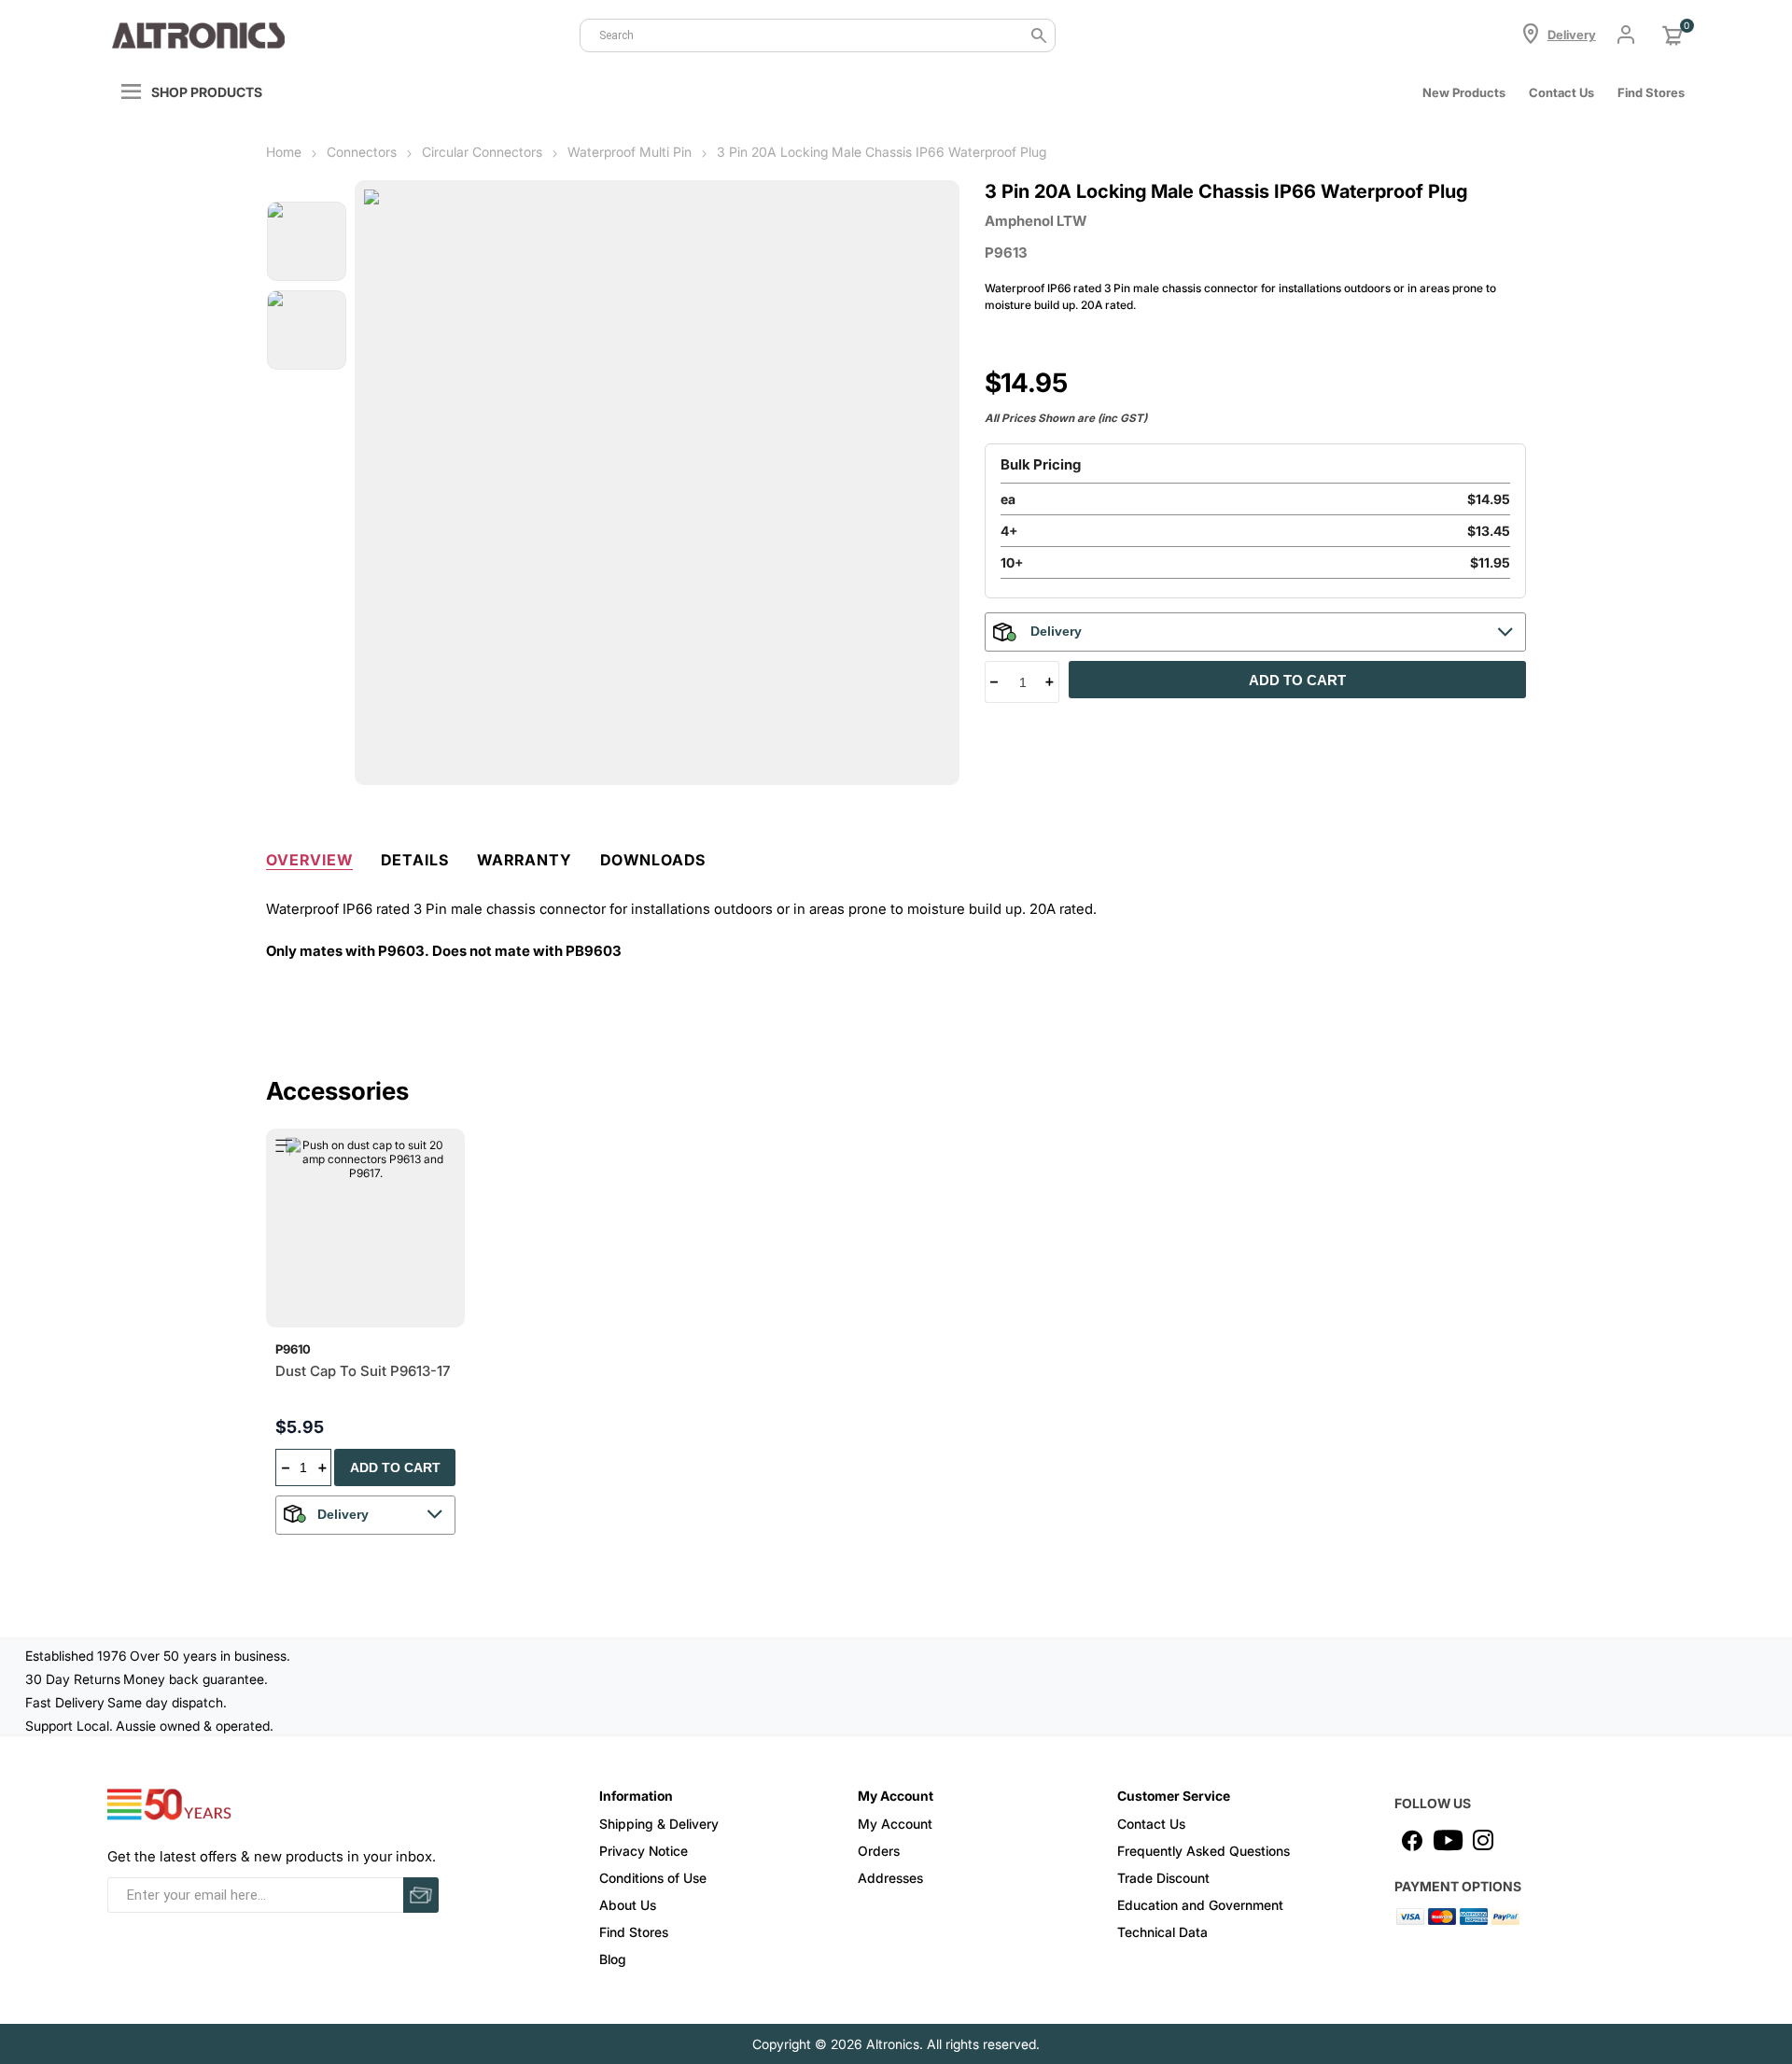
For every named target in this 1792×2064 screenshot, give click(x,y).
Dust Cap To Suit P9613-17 (363, 1371)
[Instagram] (1483, 1840)
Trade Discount (1163, 1878)
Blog (613, 1959)
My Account (895, 1824)
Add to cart (1297, 680)
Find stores (1651, 92)
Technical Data (1162, 1932)
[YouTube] (1448, 1840)
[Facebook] (1412, 1840)
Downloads (653, 860)
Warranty (525, 860)
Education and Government (1200, 1905)
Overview (309, 860)
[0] (1673, 35)
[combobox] (818, 35)
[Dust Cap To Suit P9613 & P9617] (365, 1228)
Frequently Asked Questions (1204, 1851)
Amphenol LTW (1036, 221)
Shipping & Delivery (659, 1824)
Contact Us (1561, 92)
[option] (307, 241)
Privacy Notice (644, 1851)
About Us (628, 1905)
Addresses (890, 1878)
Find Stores (634, 1932)
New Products (1464, 92)
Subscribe (421, 1895)
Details (415, 860)
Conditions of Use (653, 1878)
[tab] (309, 856)
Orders (879, 1851)
